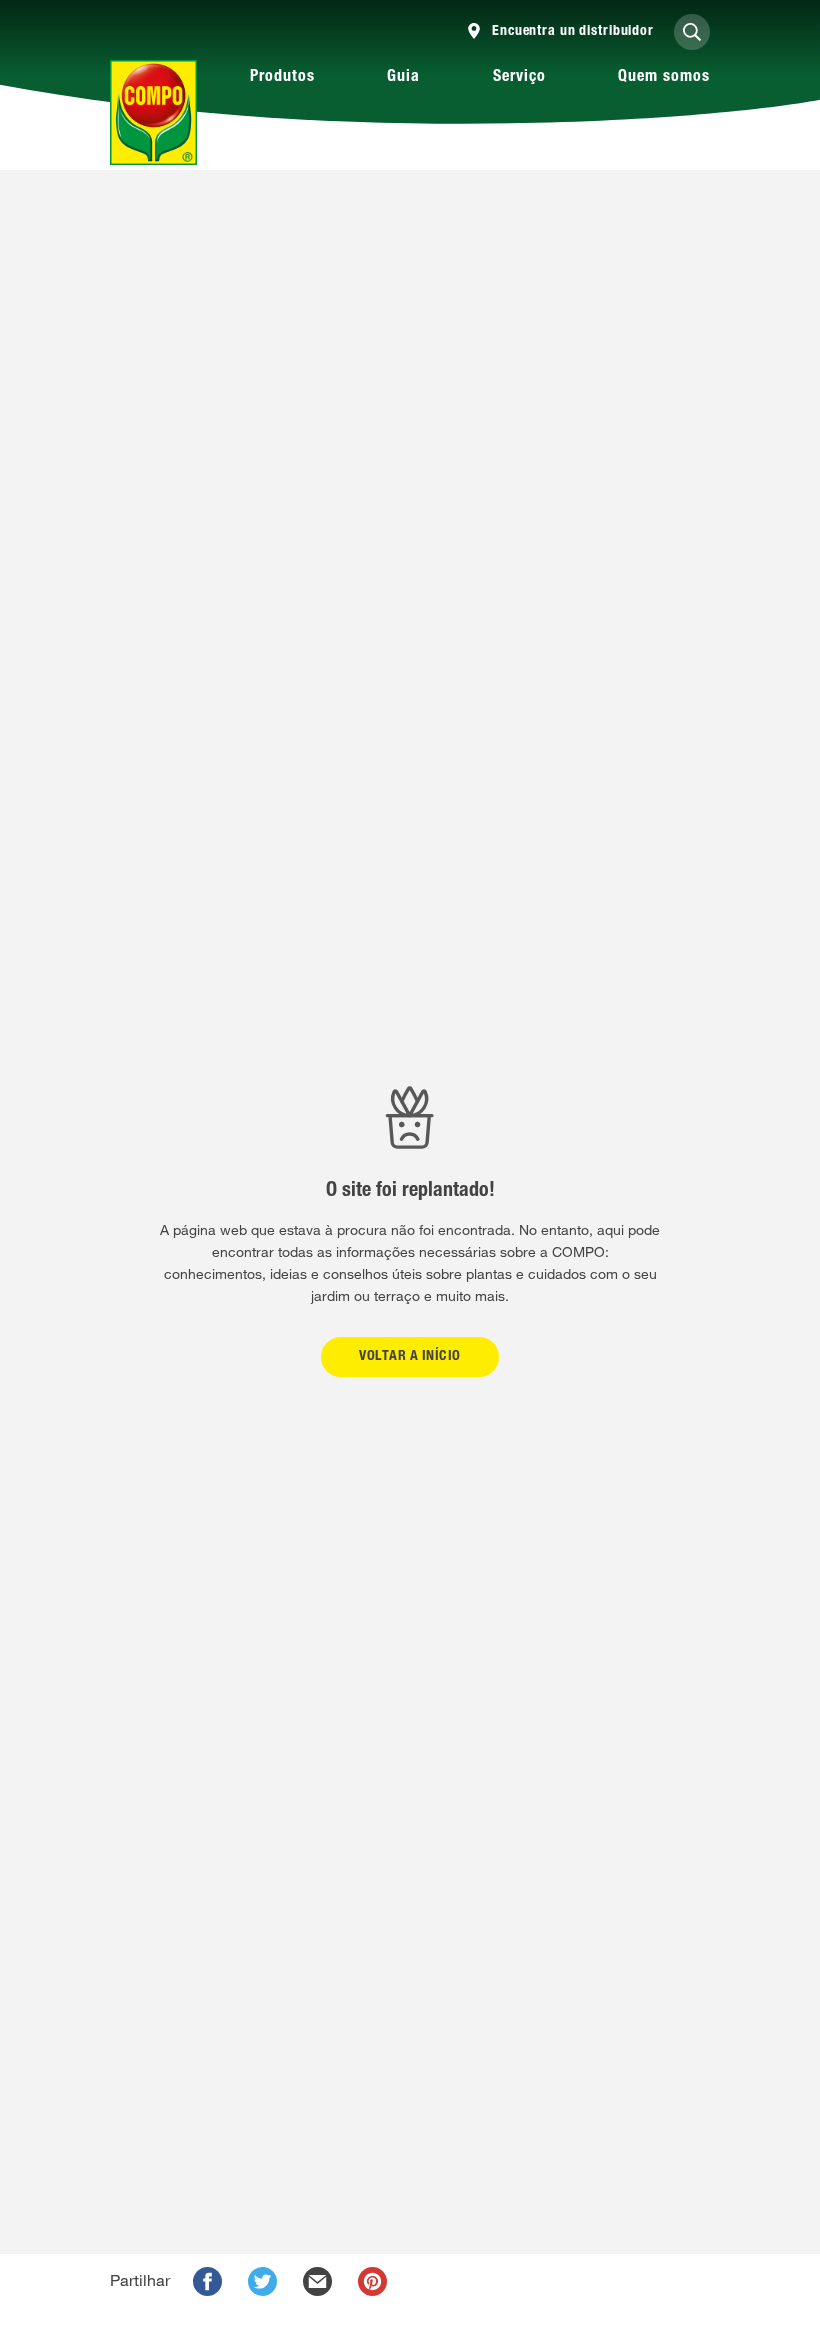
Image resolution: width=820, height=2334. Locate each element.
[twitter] (262, 2281)
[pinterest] (372, 2281)
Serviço (519, 78)
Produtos (282, 78)
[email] (317, 2281)
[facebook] (207, 2281)
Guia (403, 78)
